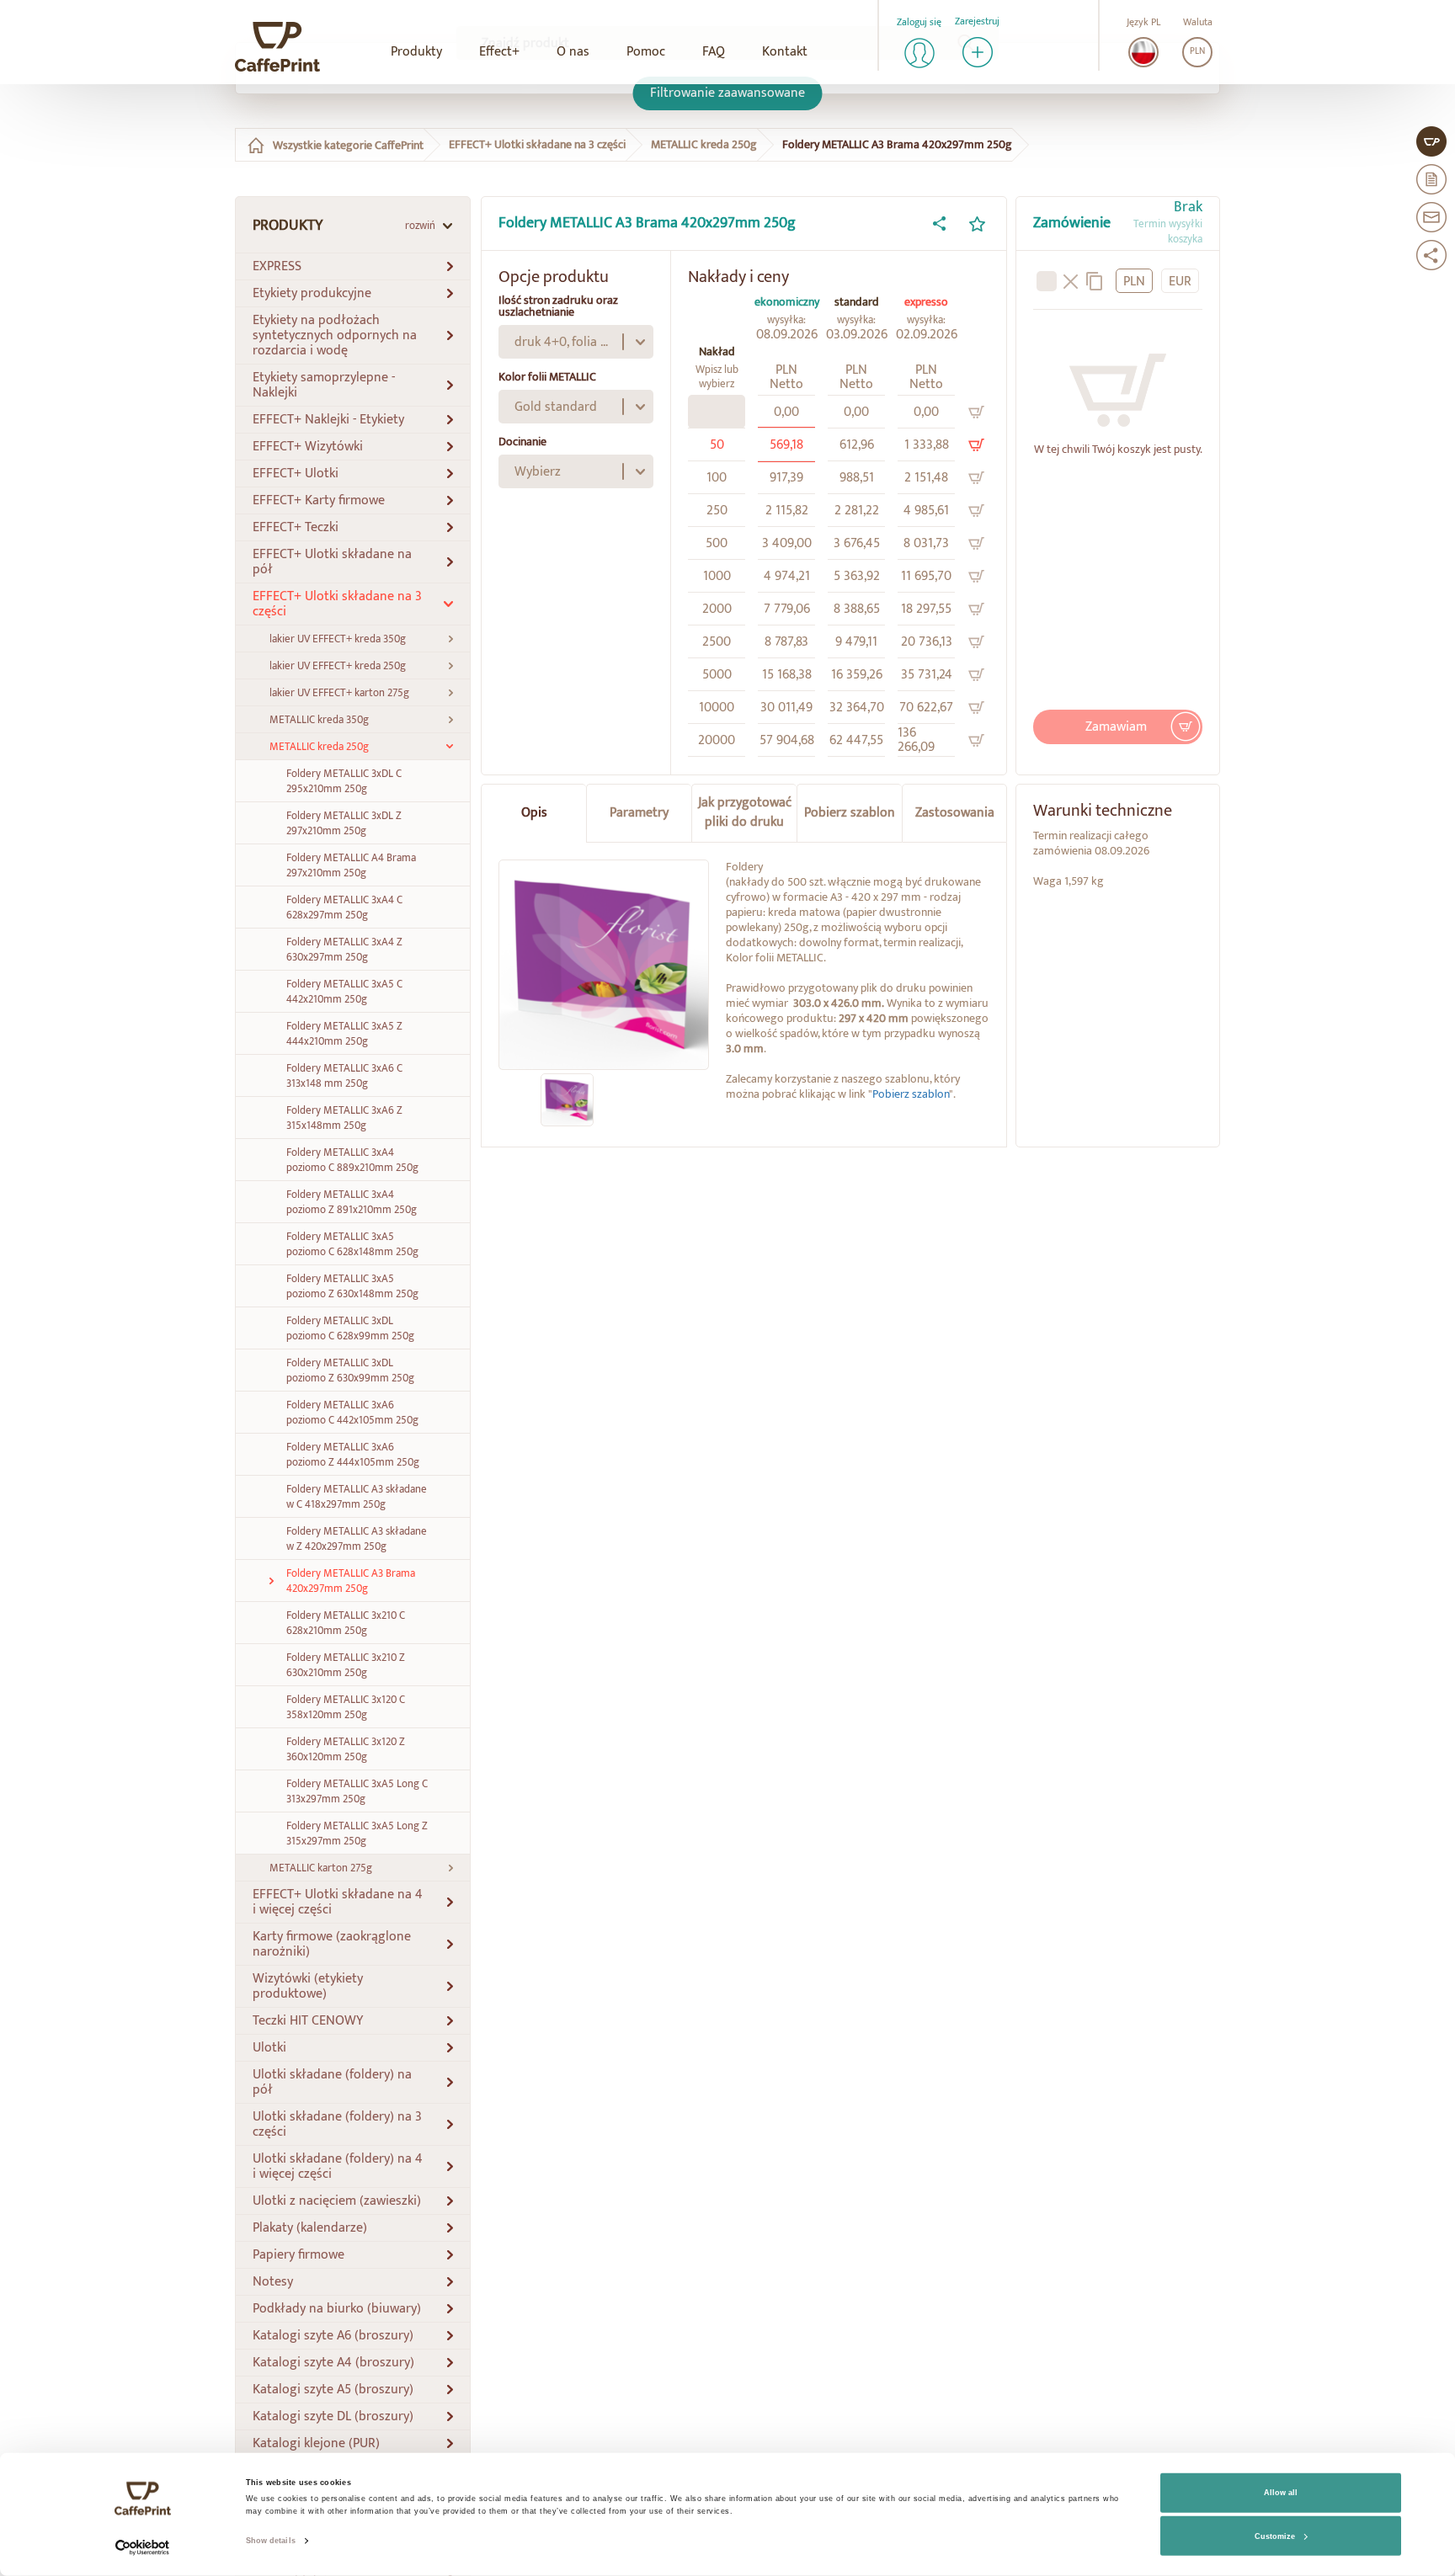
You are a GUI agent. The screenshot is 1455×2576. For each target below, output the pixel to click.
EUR (1180, 271)
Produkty (416, 52)
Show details (271, 2541)
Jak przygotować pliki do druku (745, 802)
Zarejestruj (977, 22)
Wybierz (538, 462)
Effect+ (499, 52)
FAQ (714, 52)
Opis (534, 803)
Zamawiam (1116, 717)
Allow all (1281, 2493)
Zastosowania (955, 803)
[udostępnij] (939, 214)
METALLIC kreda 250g (704, 135)
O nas (573, 52)
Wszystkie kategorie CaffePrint (348, 135)
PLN (1197, 51)
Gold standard (556, 397)
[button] (353, 257)
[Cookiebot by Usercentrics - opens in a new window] (143, 2548)
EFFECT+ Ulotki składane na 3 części (537, 135)
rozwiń (420, 216)
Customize (1275, 2536)
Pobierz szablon (850, 803)
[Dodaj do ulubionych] (977, 214)
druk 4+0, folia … (561, 332)
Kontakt (785, 52)
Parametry (639, 803)
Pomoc (646, 52)
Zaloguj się (919, 22)
